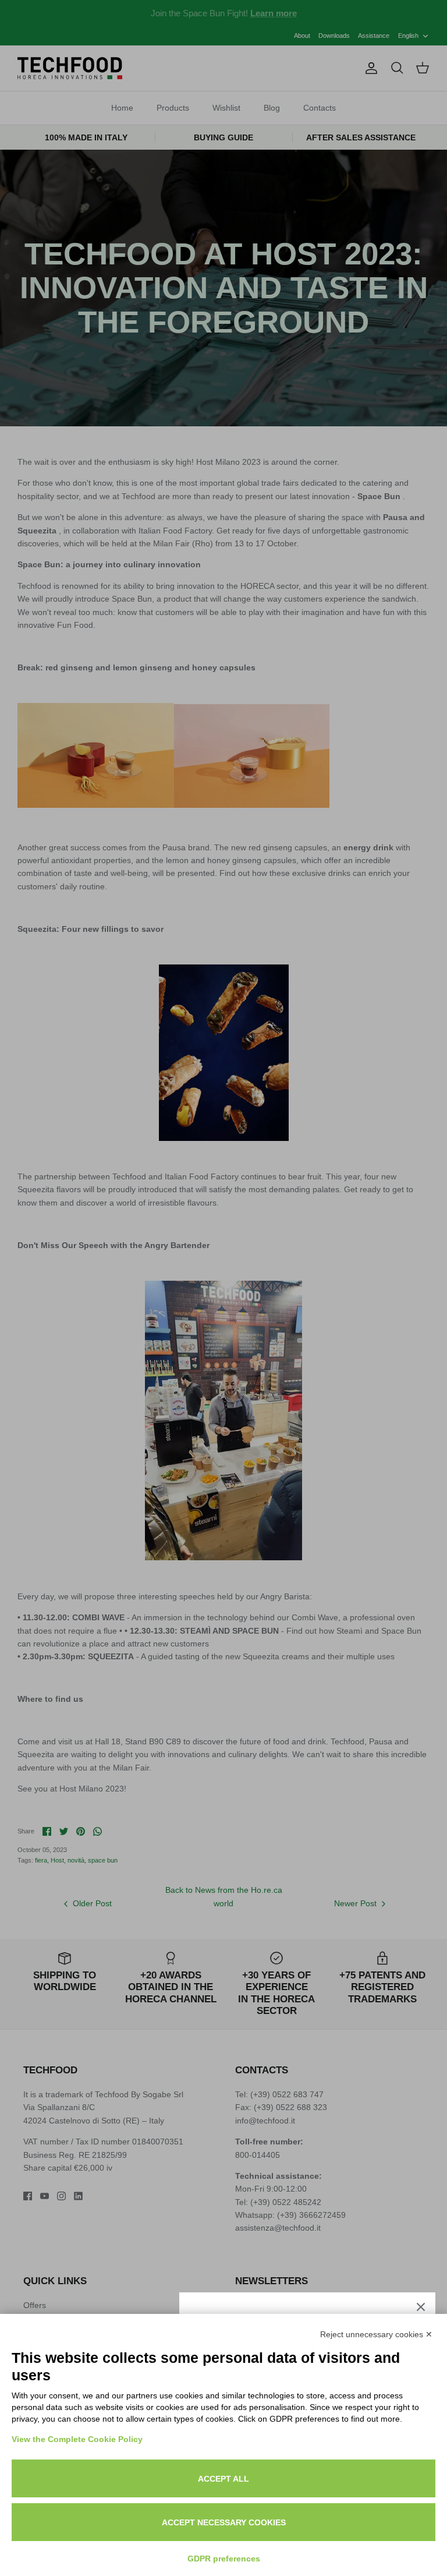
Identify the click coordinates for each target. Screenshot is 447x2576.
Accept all (223, 2479)
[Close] (421, 2307)
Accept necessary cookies (224, 2522)
